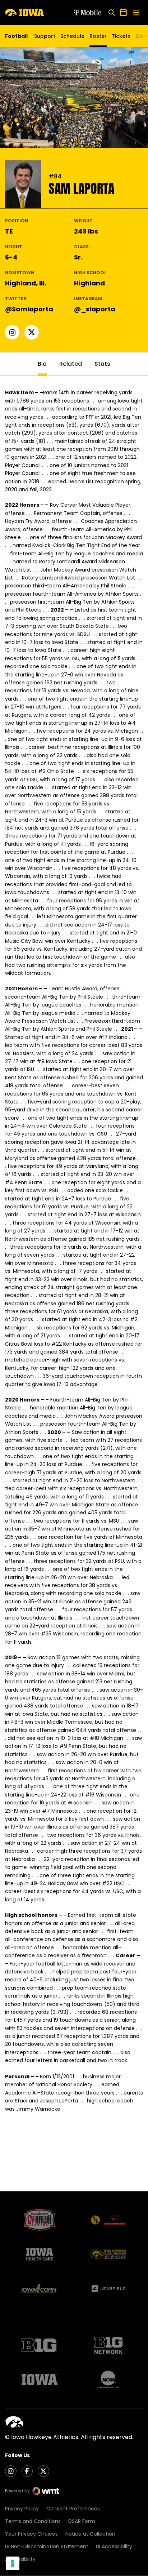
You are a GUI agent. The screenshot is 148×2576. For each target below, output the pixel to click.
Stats (102, 364)
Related (71, 364)
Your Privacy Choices (31, 2534)
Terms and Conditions (33, 2521)
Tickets (121, 38)
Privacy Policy (22, 2509)
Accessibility (20, 2559)
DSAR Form (82, 2521)
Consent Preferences (73, 2509)
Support (45, 36)
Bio (42, 364)
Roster (98, 36)
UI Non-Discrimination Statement (47, 2546)
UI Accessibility (114, 2546)
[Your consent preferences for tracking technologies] (13, 2563)
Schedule (72, 36)
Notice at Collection (90, 2534)
